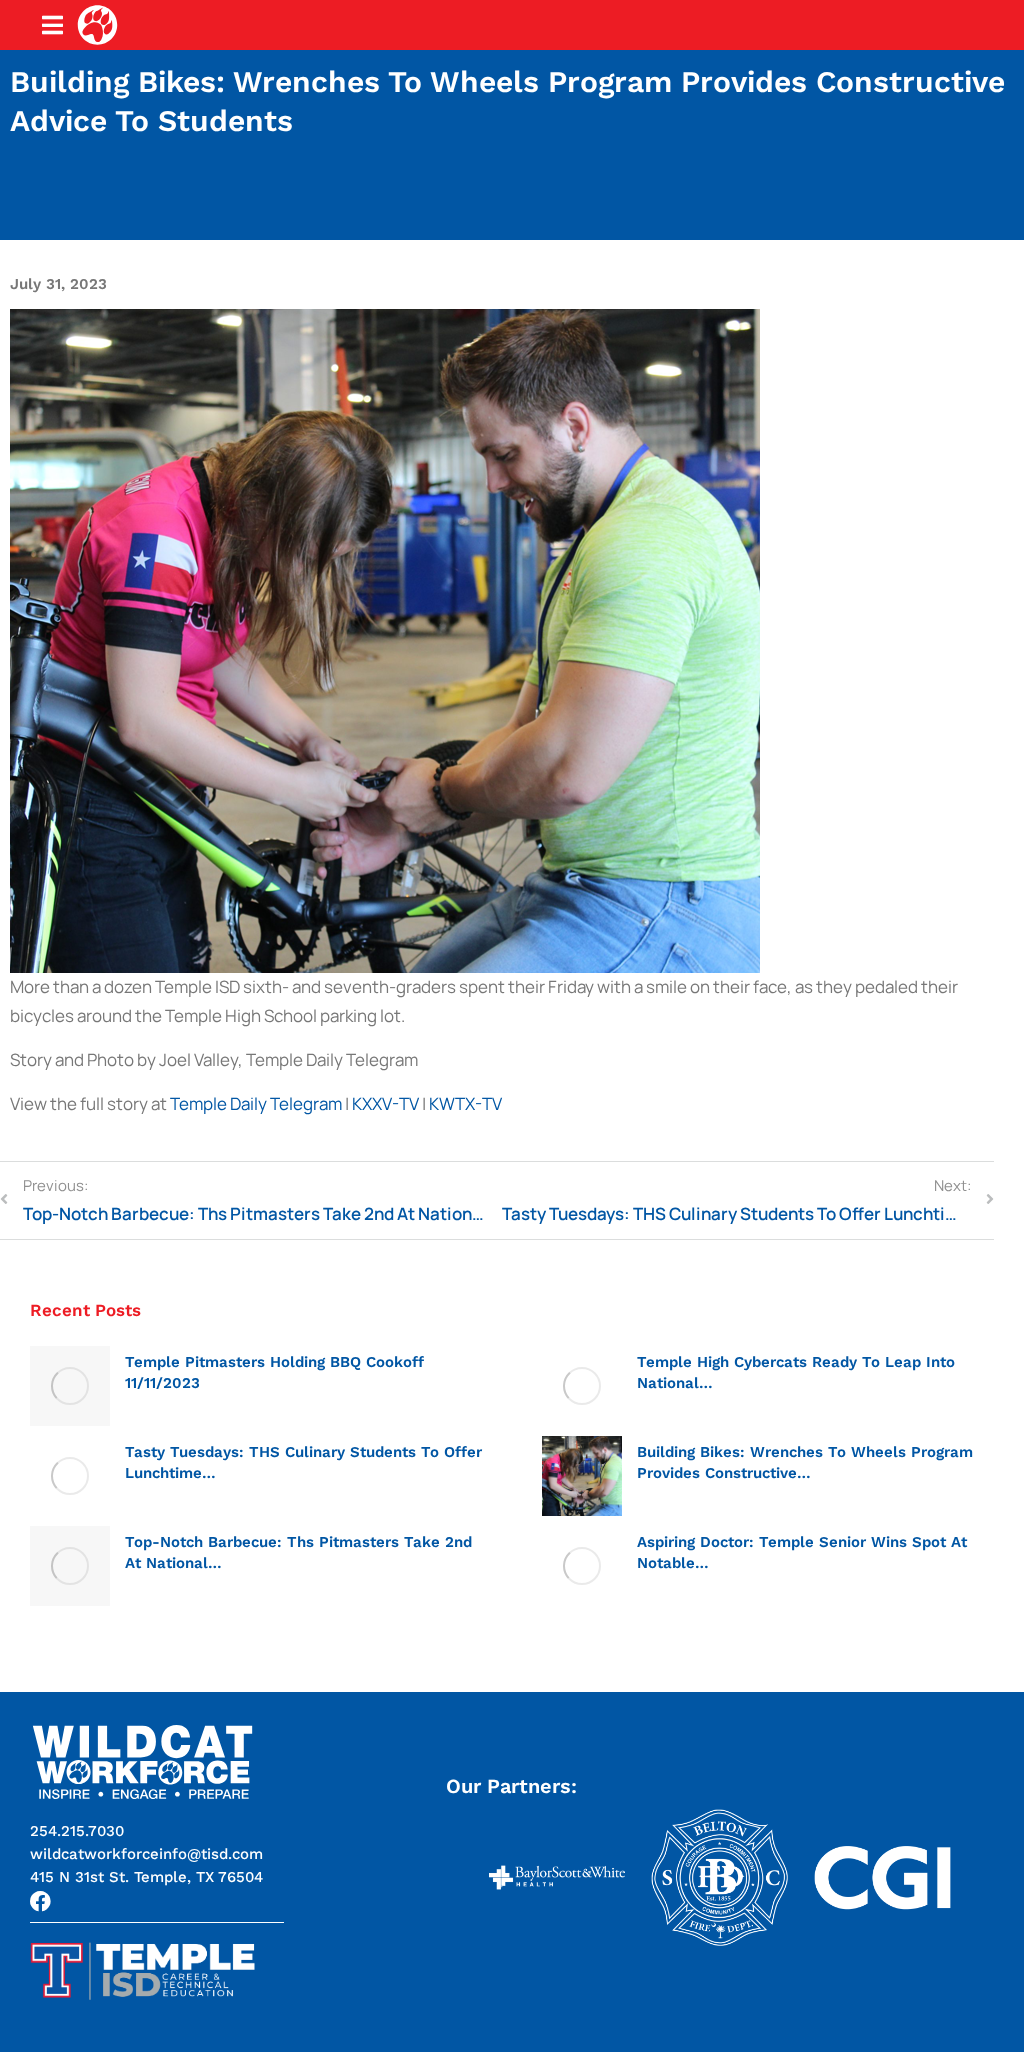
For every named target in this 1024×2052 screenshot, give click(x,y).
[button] (146, 1877)
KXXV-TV (385, 1103)
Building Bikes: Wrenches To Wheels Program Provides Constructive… (805, 1462)
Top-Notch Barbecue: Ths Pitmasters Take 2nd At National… (298, 1552)
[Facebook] (40, 1901)
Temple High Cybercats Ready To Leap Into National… (796, 1372)
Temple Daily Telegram (256, 1103)
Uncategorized (172, 1408)
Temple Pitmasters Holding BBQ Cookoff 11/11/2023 (274, 1372)
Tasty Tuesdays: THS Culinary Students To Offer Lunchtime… (303, 1462)
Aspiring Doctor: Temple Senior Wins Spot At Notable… (802, 1552)
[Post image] (70, 1386)
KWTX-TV (465, 1103)
